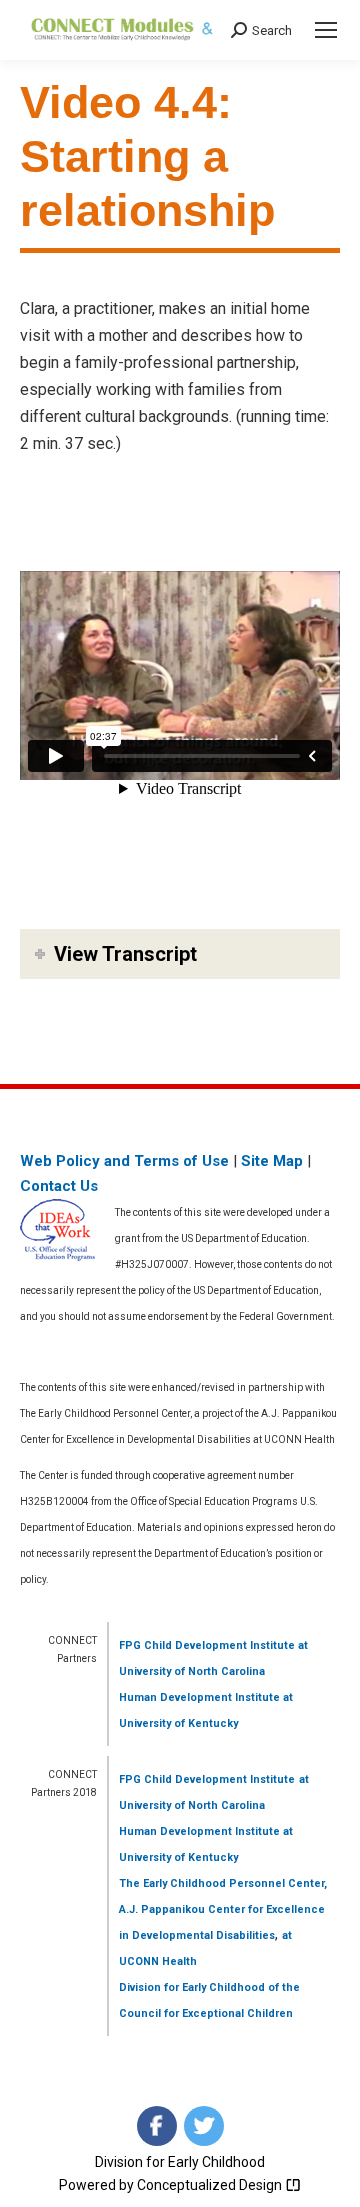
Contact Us (59, 1186)
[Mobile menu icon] (326, 30)
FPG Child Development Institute (207, 1645)
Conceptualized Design (211, 2185)
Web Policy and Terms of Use (124, 1161)
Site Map (272, 1161)
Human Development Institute (199, 1697)
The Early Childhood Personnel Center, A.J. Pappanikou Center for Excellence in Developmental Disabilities (223, 1909)
